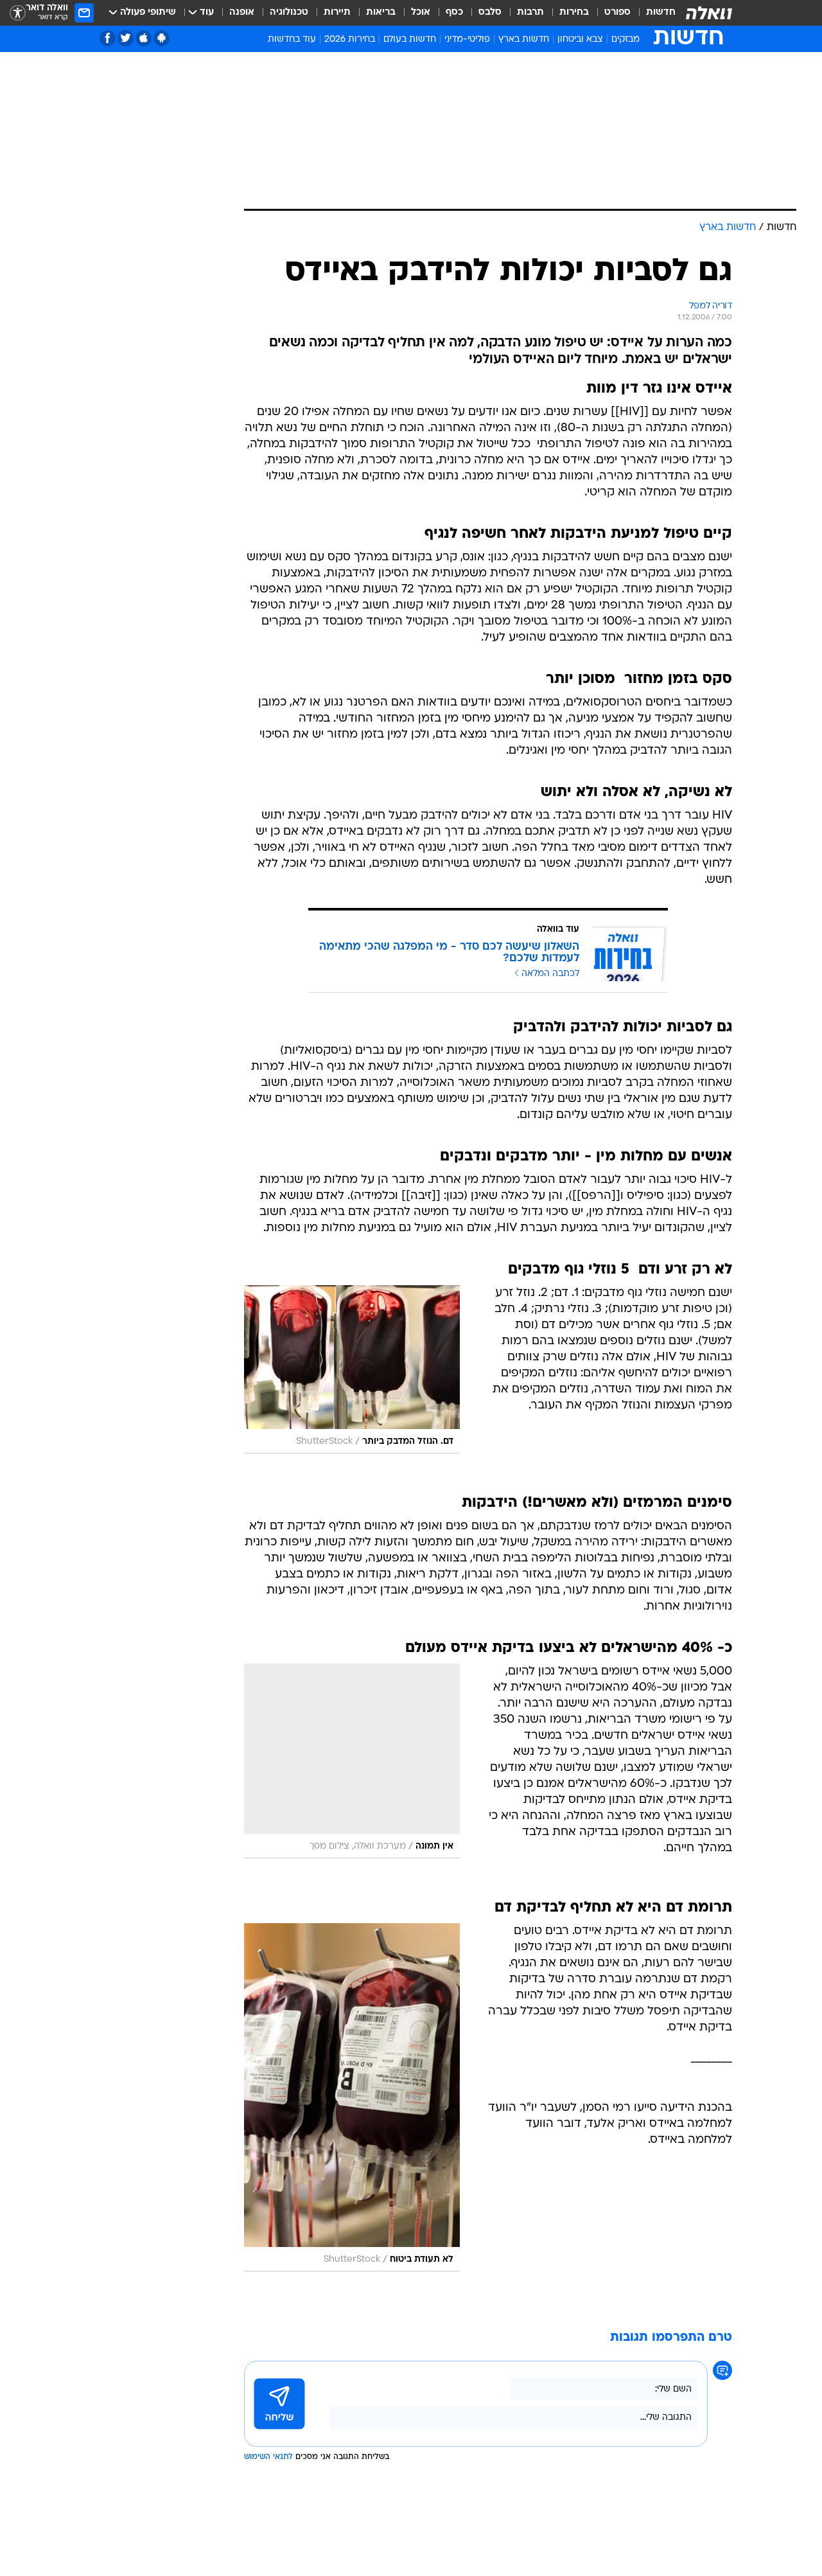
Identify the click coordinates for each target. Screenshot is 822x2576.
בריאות (381, 13)
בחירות (574, 13)
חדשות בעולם (410, 40)
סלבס (490, 13)
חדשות (661, 13)
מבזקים (625, 40)
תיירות (337, 13)
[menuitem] (653, 13)
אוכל (421, 13)
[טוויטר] (126, 38)
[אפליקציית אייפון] (144, 38)
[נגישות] (18, 13)
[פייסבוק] (108, 38)
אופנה (242, 13)
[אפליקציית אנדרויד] (162, 38)
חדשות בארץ (524, 40)
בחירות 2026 (350, 40)
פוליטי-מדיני (467, 40)
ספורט (617, 13)
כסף (454, 13)
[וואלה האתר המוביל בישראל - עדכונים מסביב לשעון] (709, 13)
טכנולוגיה (289, 13)
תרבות (530, 13)
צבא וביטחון (580, 40)
